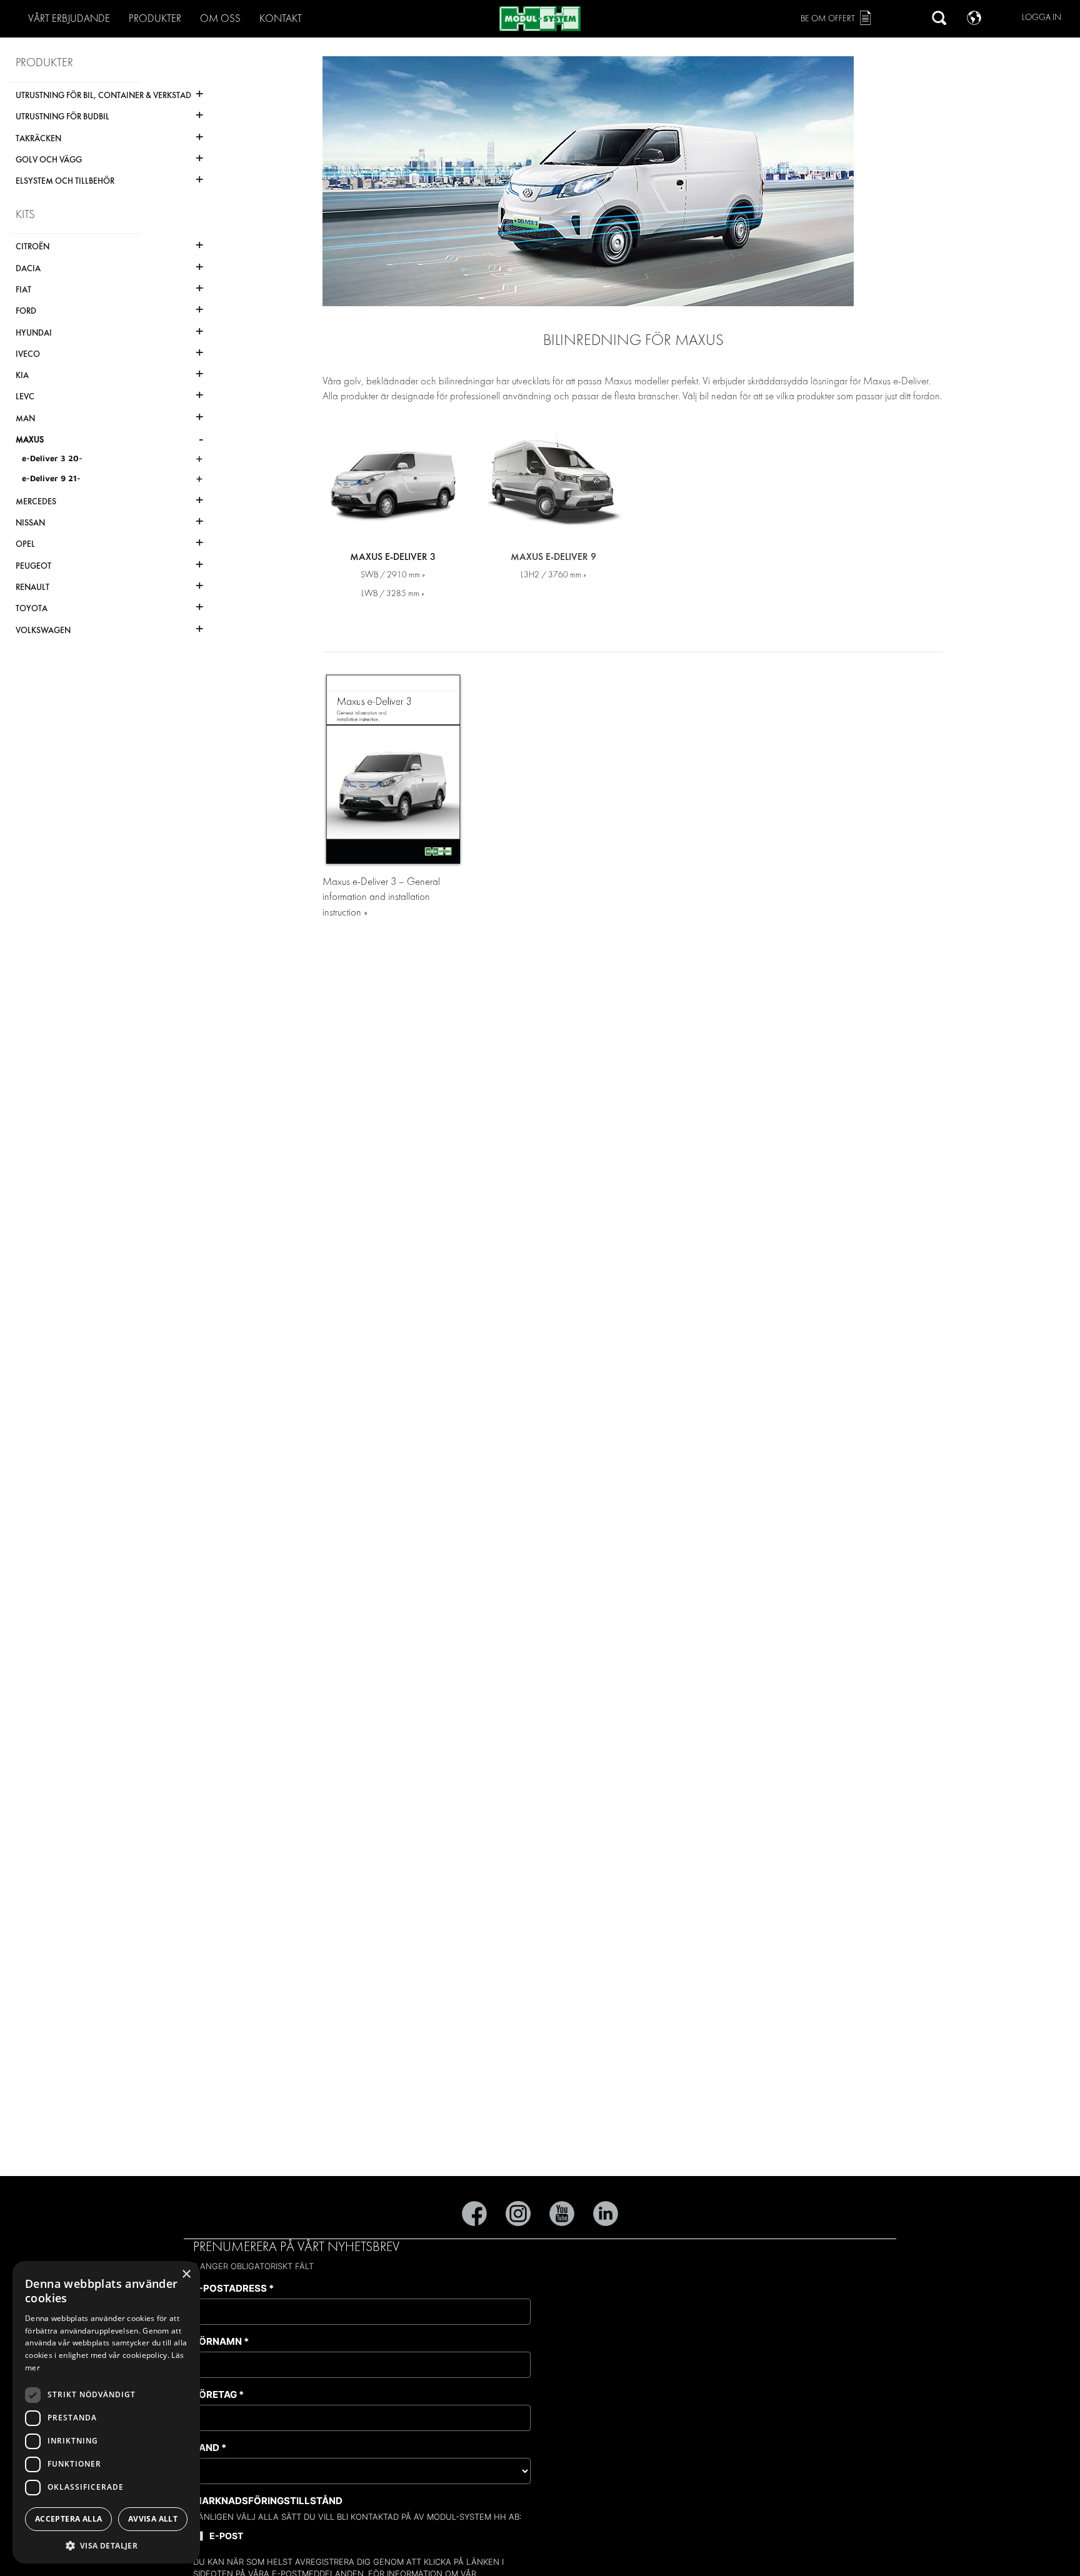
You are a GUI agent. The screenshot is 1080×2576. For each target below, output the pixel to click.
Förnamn (221, 2341)
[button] (106, 2545)
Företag (218, 2394)
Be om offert (828, 18)
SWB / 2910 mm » (393, 575)
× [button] (186, 2274)
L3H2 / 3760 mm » (553, 575)
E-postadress (233, 2288)
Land (210, 2448)
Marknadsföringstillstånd (268, 2501)
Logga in (1042, 17)
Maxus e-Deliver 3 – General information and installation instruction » (381, 897)
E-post (226, 2536)
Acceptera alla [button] (69, 2519)
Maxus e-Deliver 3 (393, 557)
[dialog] (106, 2412)
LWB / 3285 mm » (393, 593)
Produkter (155, 18)
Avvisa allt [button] (153, 2519)
